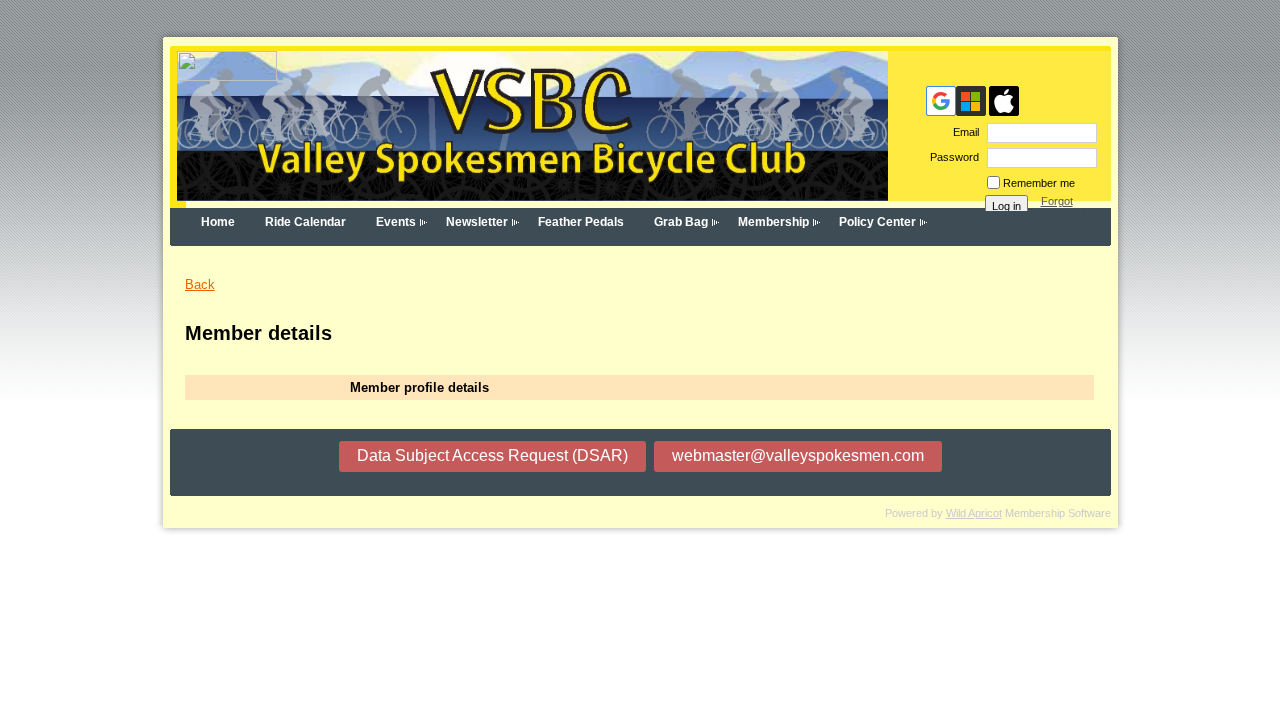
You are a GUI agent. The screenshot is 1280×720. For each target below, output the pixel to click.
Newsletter (477, 222)
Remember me (1039, 183)
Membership (773, 222)
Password (951, 157)
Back (200, 284)
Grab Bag (681, 222)
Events (396, 222)
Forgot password (1065, 207)
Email (962, 132)
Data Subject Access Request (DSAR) (492, 455)
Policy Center (877, 222)
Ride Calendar (305, 222)
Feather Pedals (581, 222)
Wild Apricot (974, 513)
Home (218, 222)
